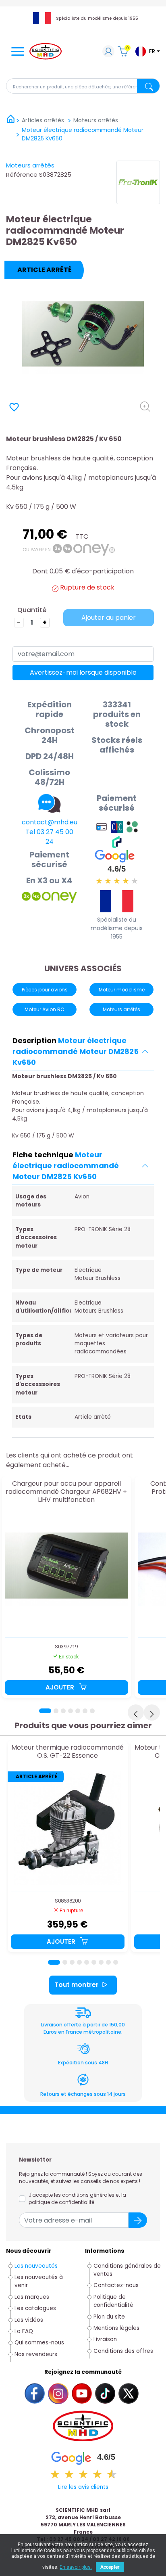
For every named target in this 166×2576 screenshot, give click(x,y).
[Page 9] (116, 1962)
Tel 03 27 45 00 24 (49, 837)
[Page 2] (56, 1711)
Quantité (32, 610)
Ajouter (61, 1687)
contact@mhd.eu (50, 822)
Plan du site (109, 2317)
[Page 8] (108, 1962)
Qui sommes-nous (39, 2343)
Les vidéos (29, 2320)
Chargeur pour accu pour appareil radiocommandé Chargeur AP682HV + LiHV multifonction (66, 1492)
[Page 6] (85, 1711)
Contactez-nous (116, 2285)
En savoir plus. (76, 2567)
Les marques (32, 2297)
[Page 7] (92, 1711)
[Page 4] (71, 1711)
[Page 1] (45, 1711)
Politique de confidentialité (113, 2301)
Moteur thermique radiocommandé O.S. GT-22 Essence (67, 1752)
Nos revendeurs (36, 2354)
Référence (22, 175)
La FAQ (24, 2331)
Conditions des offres (124, 2351)
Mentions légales (116, 2328)
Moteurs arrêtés (30, 165)
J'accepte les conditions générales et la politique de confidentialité (77, 2199)
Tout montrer (77, 1985)
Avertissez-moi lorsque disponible (83, 672)
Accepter (110, 2567)
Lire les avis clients (83, 2487)
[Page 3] (63, 1711)
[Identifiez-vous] (108, 52)
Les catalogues (35, 2308)
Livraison (105, 2339)
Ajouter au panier (109, 618)
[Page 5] (78, 1711)
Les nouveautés (36, 2266)
